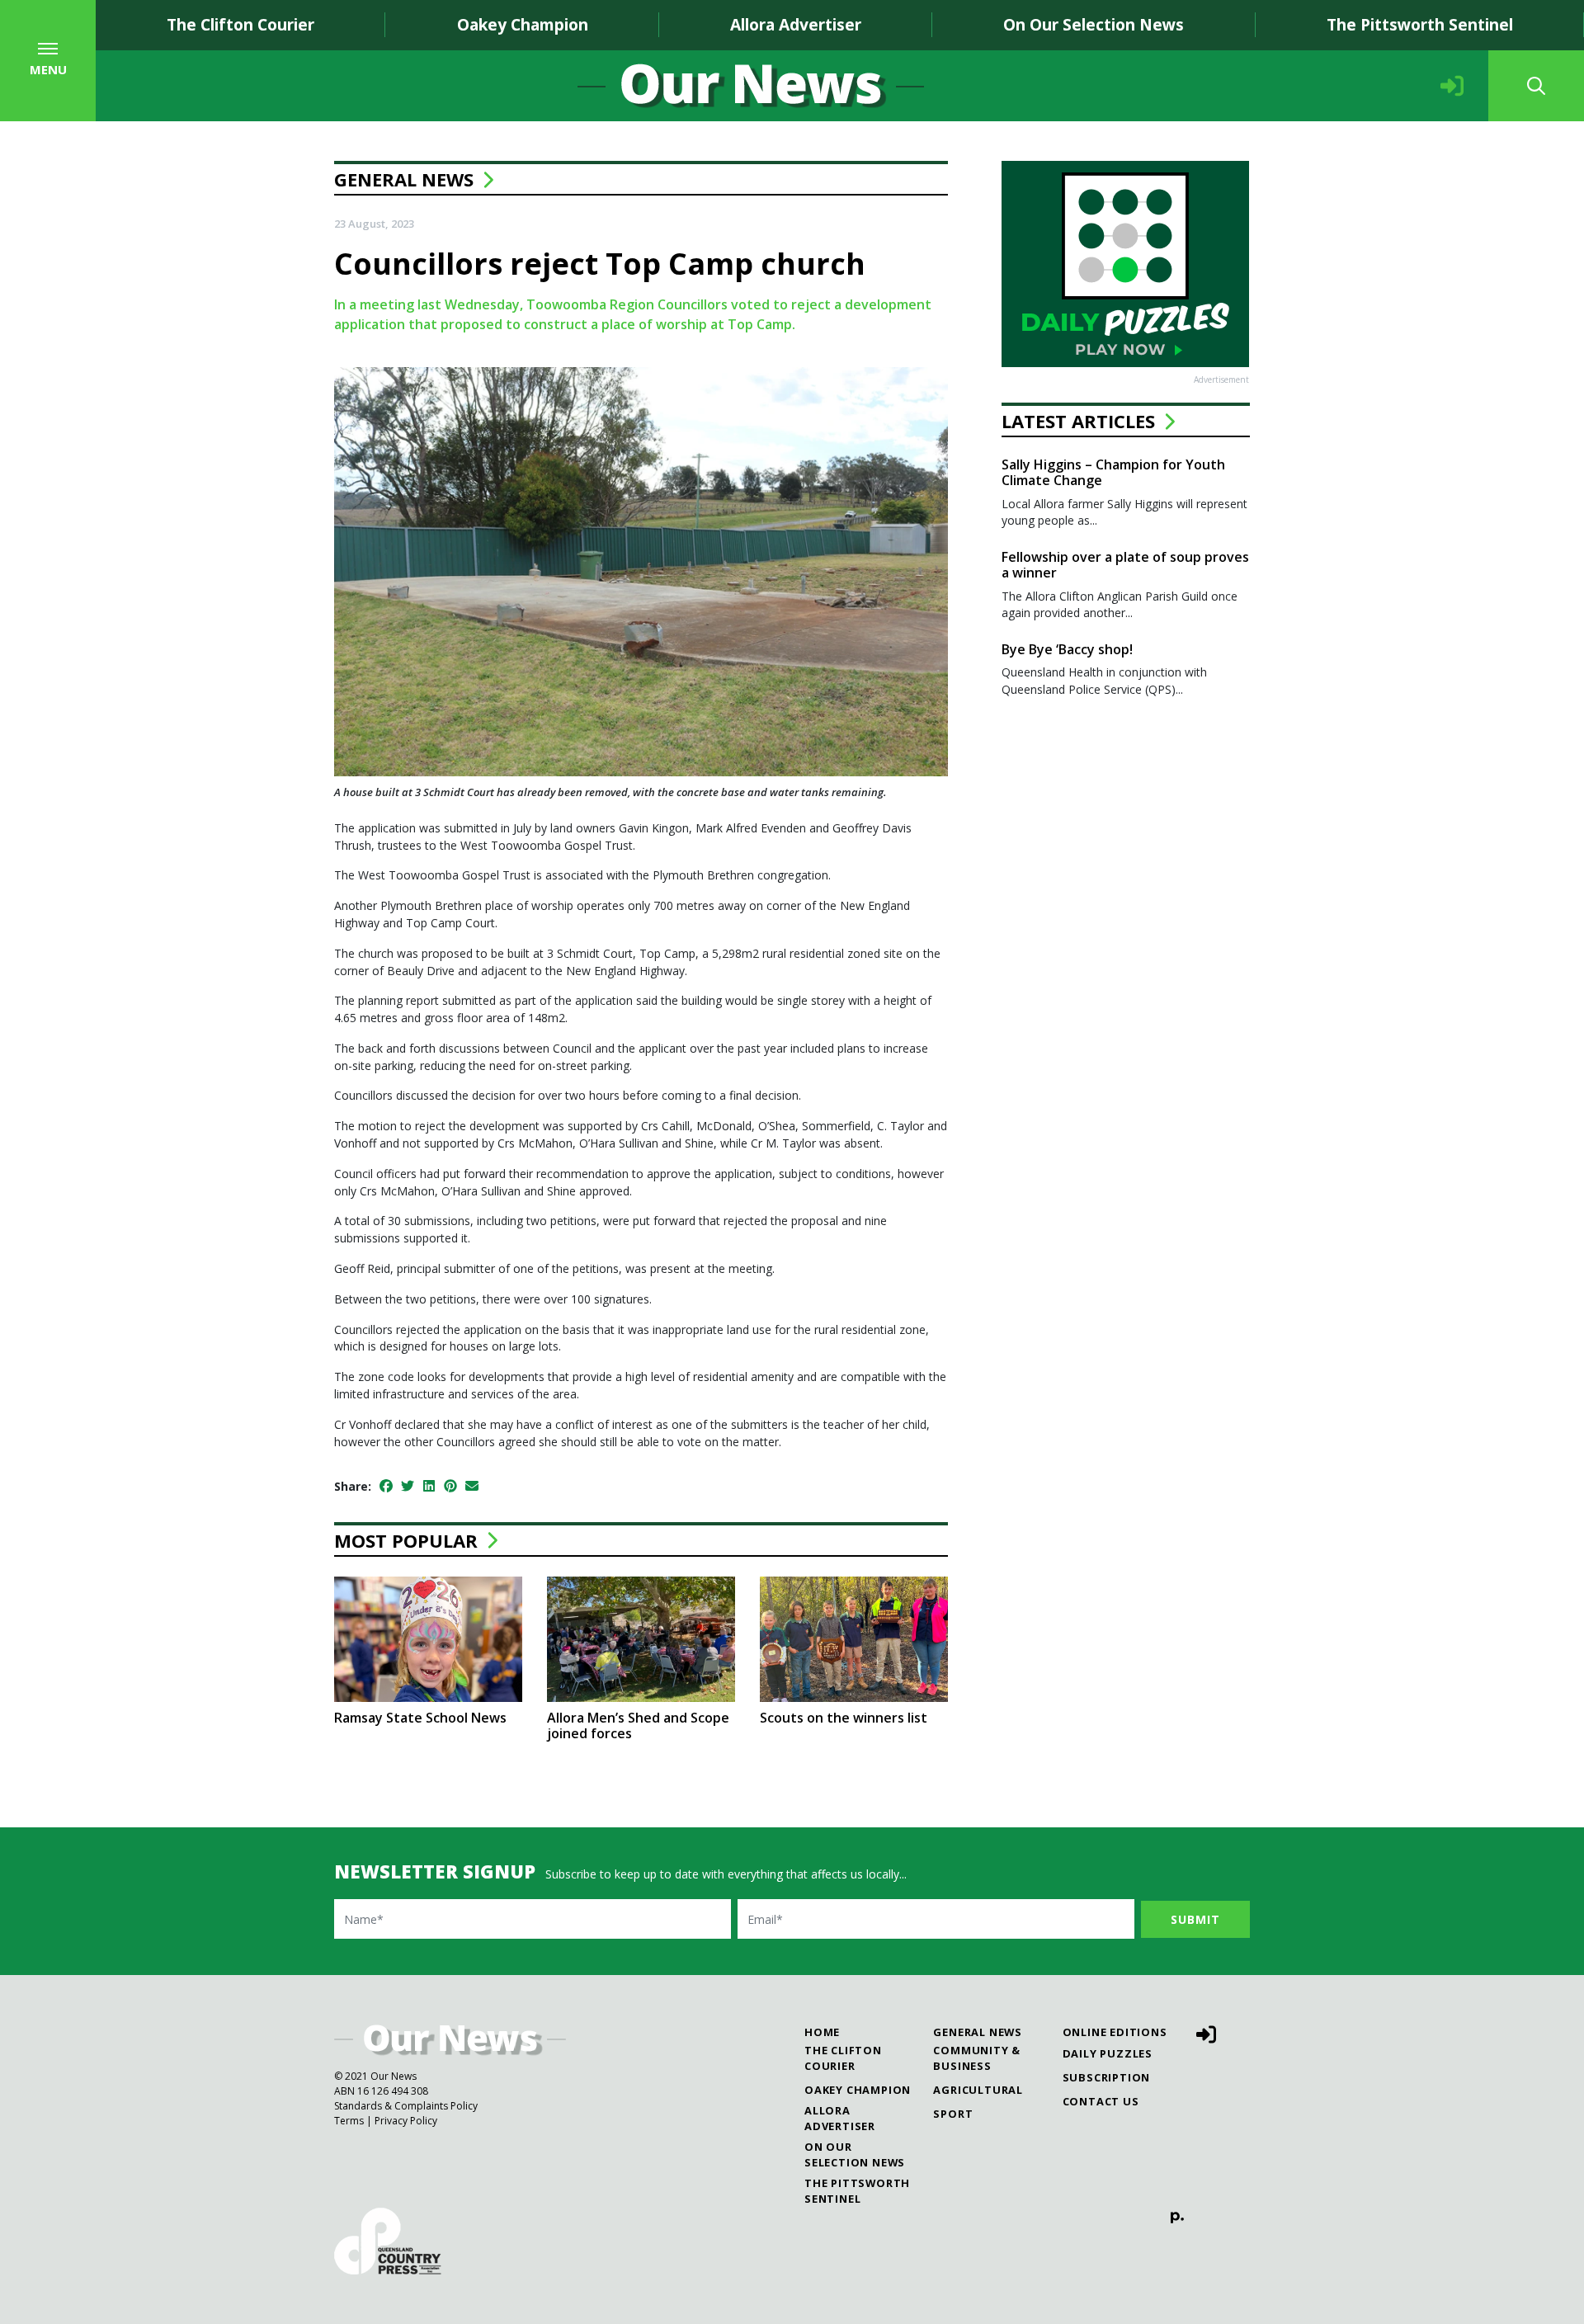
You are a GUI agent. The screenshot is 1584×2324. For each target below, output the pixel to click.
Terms (349, 2121)
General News (404, 179)
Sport (953, 2114)
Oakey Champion (523, 24)
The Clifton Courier (240, 24)
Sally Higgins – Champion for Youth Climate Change (1113, 472)
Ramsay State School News (420, 1718)
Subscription (1107, 2077)
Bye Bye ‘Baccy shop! (1067, 649)
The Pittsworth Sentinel (1420, 24)
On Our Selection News (1094, 24)
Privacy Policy (406, 2121)
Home (822, 2032)
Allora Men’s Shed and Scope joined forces (638, 1725)
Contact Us (1101, 2101)
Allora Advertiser (796, 24)
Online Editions (1115, 2032)
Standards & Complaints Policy (406, 2106)
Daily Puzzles (1108, 2053)
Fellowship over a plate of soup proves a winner (1125, 565)
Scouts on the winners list (844, 1718)
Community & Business (977, 2058)
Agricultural (978, 2090)
